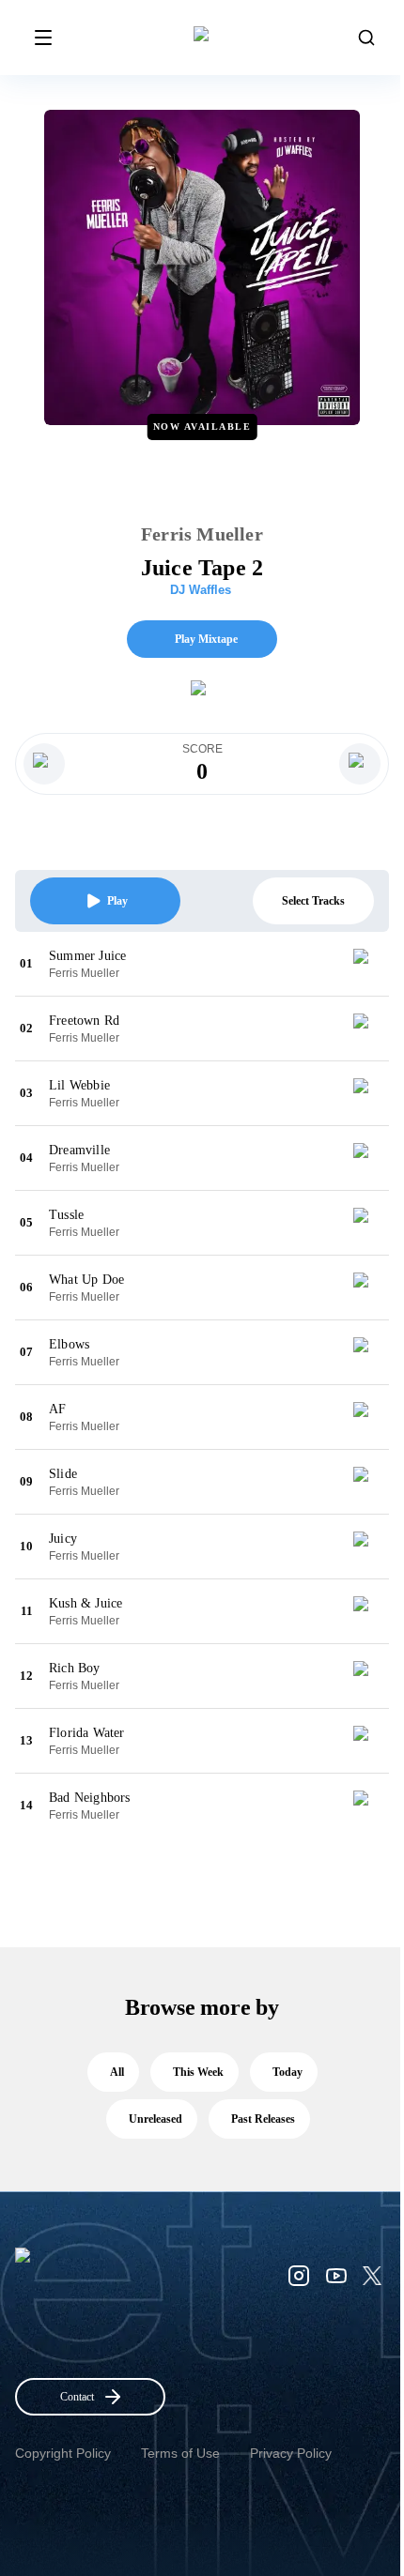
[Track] (368, 964)
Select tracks (313, 901)
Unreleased (155, 2119)
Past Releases (263, 2119)
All (117, 2072)
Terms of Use (180, 2453)
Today (287, 2072)
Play (117, 901)
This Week (198, 2072)
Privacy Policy (291, 2453)
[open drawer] (43, 38)
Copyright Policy (63, 2453)
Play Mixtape (206, 639)
